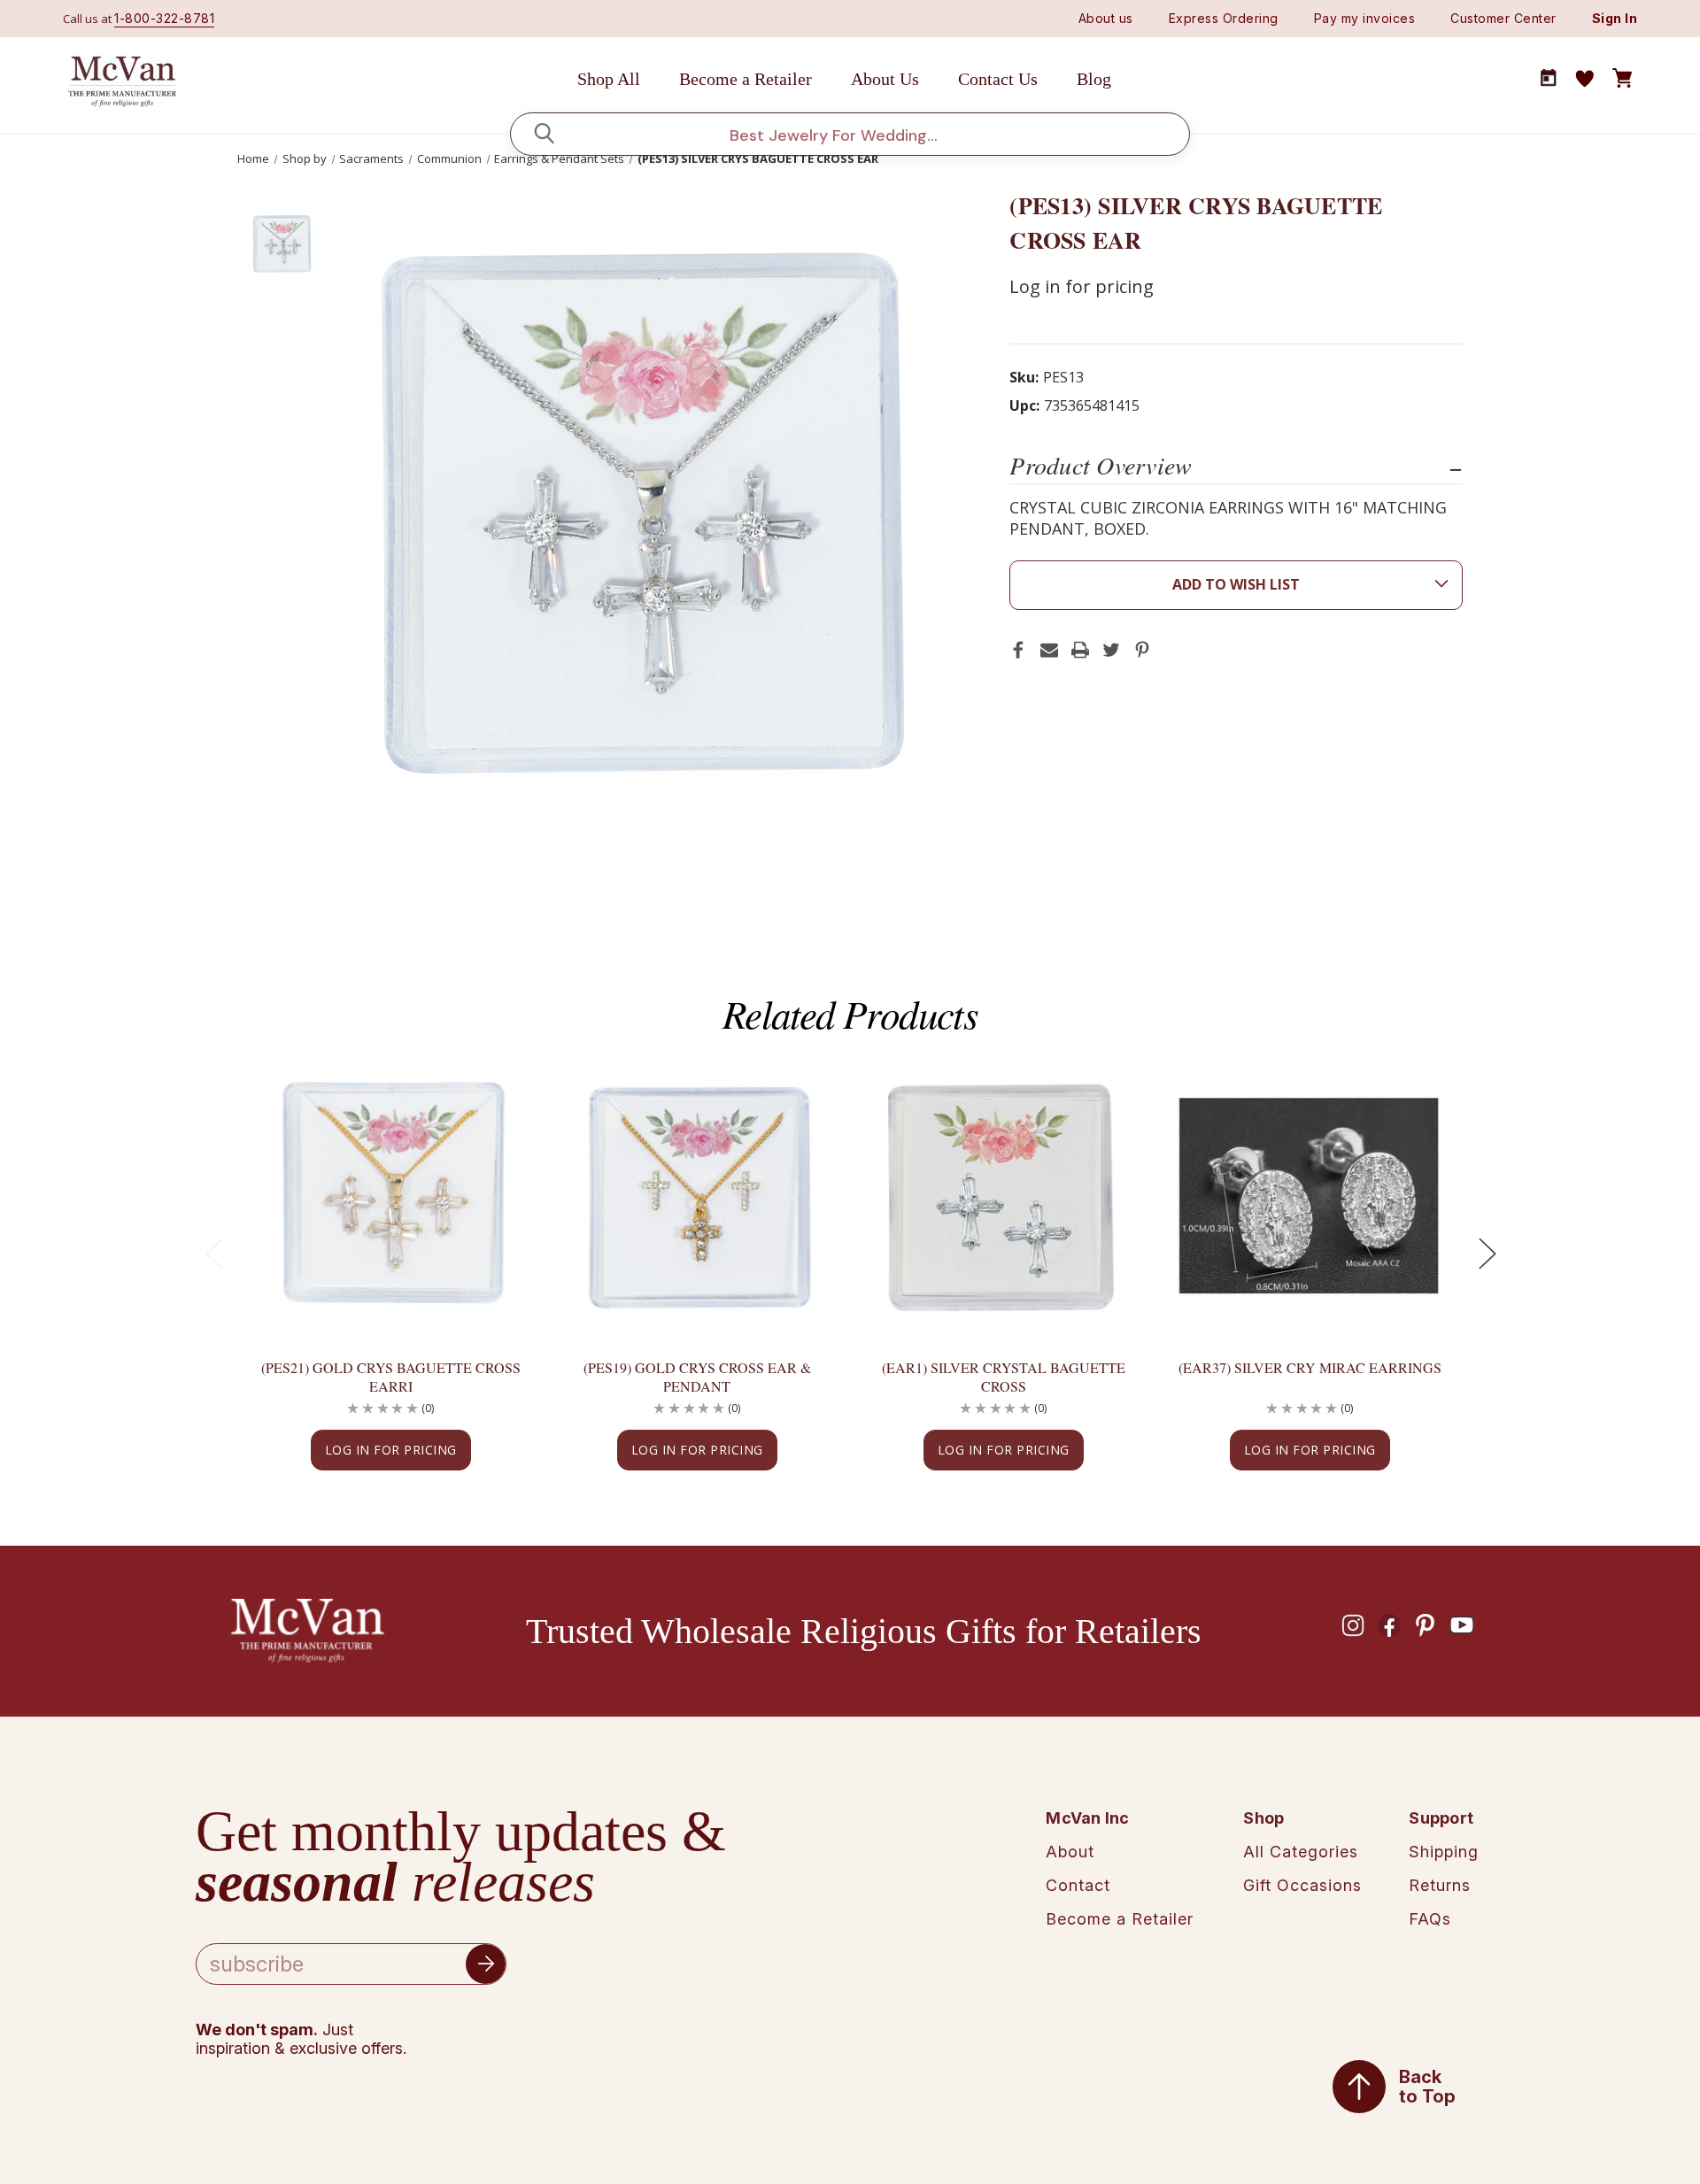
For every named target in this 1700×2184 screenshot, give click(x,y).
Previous (213, 1253)
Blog (1094, 79)
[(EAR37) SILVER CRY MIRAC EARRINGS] (1310, 1194)
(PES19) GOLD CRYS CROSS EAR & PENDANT (697, 1377)
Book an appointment (1549, 78)
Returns (1440, 1885)
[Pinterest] (1142, 650)
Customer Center (1503, 18)
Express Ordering (1224, 18)
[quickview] (491, 1132)
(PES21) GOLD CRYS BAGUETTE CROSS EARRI (391, 1377)
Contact (1078, 1885)
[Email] (1049, 650)
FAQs (1430, 1919)
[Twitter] (1111, 650)
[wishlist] (1585, 79)
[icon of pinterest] (1426, 1625)
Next (1487, 1253)
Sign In (1615, 18)
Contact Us (998, 79)
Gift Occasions (1302, 1885)
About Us (885, 79)
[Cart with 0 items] (1622, 79)
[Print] (1080, 650)
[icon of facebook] (1389, 1625)
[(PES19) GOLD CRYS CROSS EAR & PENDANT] (697, 1194)
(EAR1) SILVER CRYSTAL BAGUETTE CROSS (1004, 1377)
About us (1106, 18)
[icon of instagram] (1353, 1625)
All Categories (1301, 1852)
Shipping (1444, 1852)
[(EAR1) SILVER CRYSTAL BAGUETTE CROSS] (1003, 1194)
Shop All (609, 79)
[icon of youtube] (1462, 1625)
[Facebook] (1018, 650)
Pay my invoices (1365, 18)
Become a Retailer (746, 79)
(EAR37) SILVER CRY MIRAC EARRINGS (1310, 1367)
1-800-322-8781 (164, 18)
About (1070, 1852)
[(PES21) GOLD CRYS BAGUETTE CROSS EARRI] (390, 1194)
